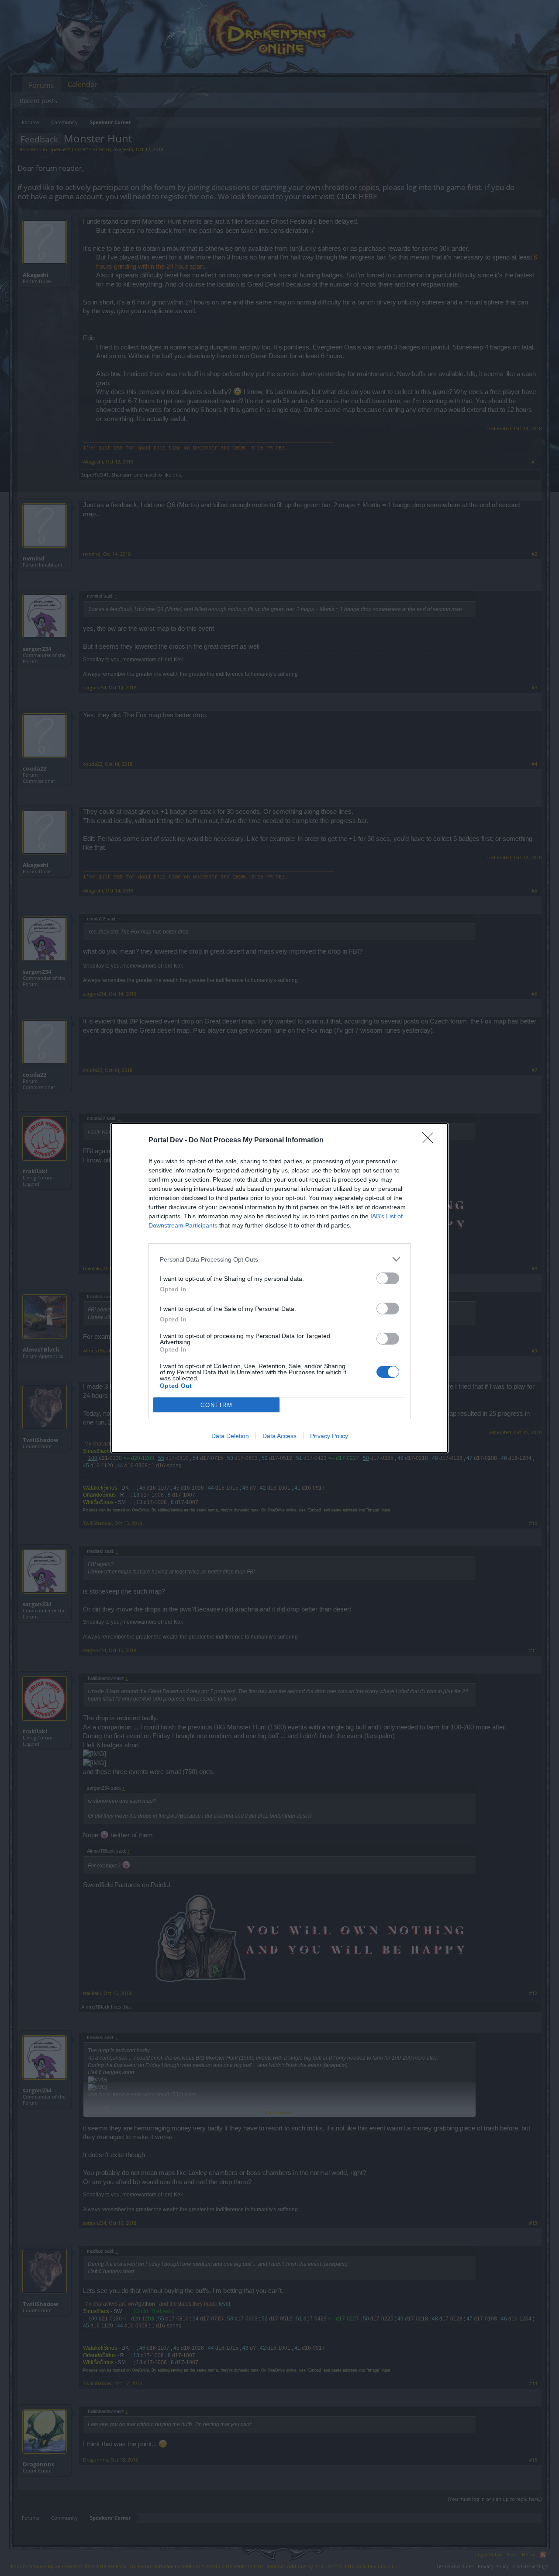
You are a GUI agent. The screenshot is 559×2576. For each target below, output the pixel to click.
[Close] (431, 1141)
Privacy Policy (329, 1436)
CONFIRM (217, 1405)
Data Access (279, 1436)
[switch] (388, 1278)
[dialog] (279, 1288)
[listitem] (279, 1259)
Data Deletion (230, 1436)
